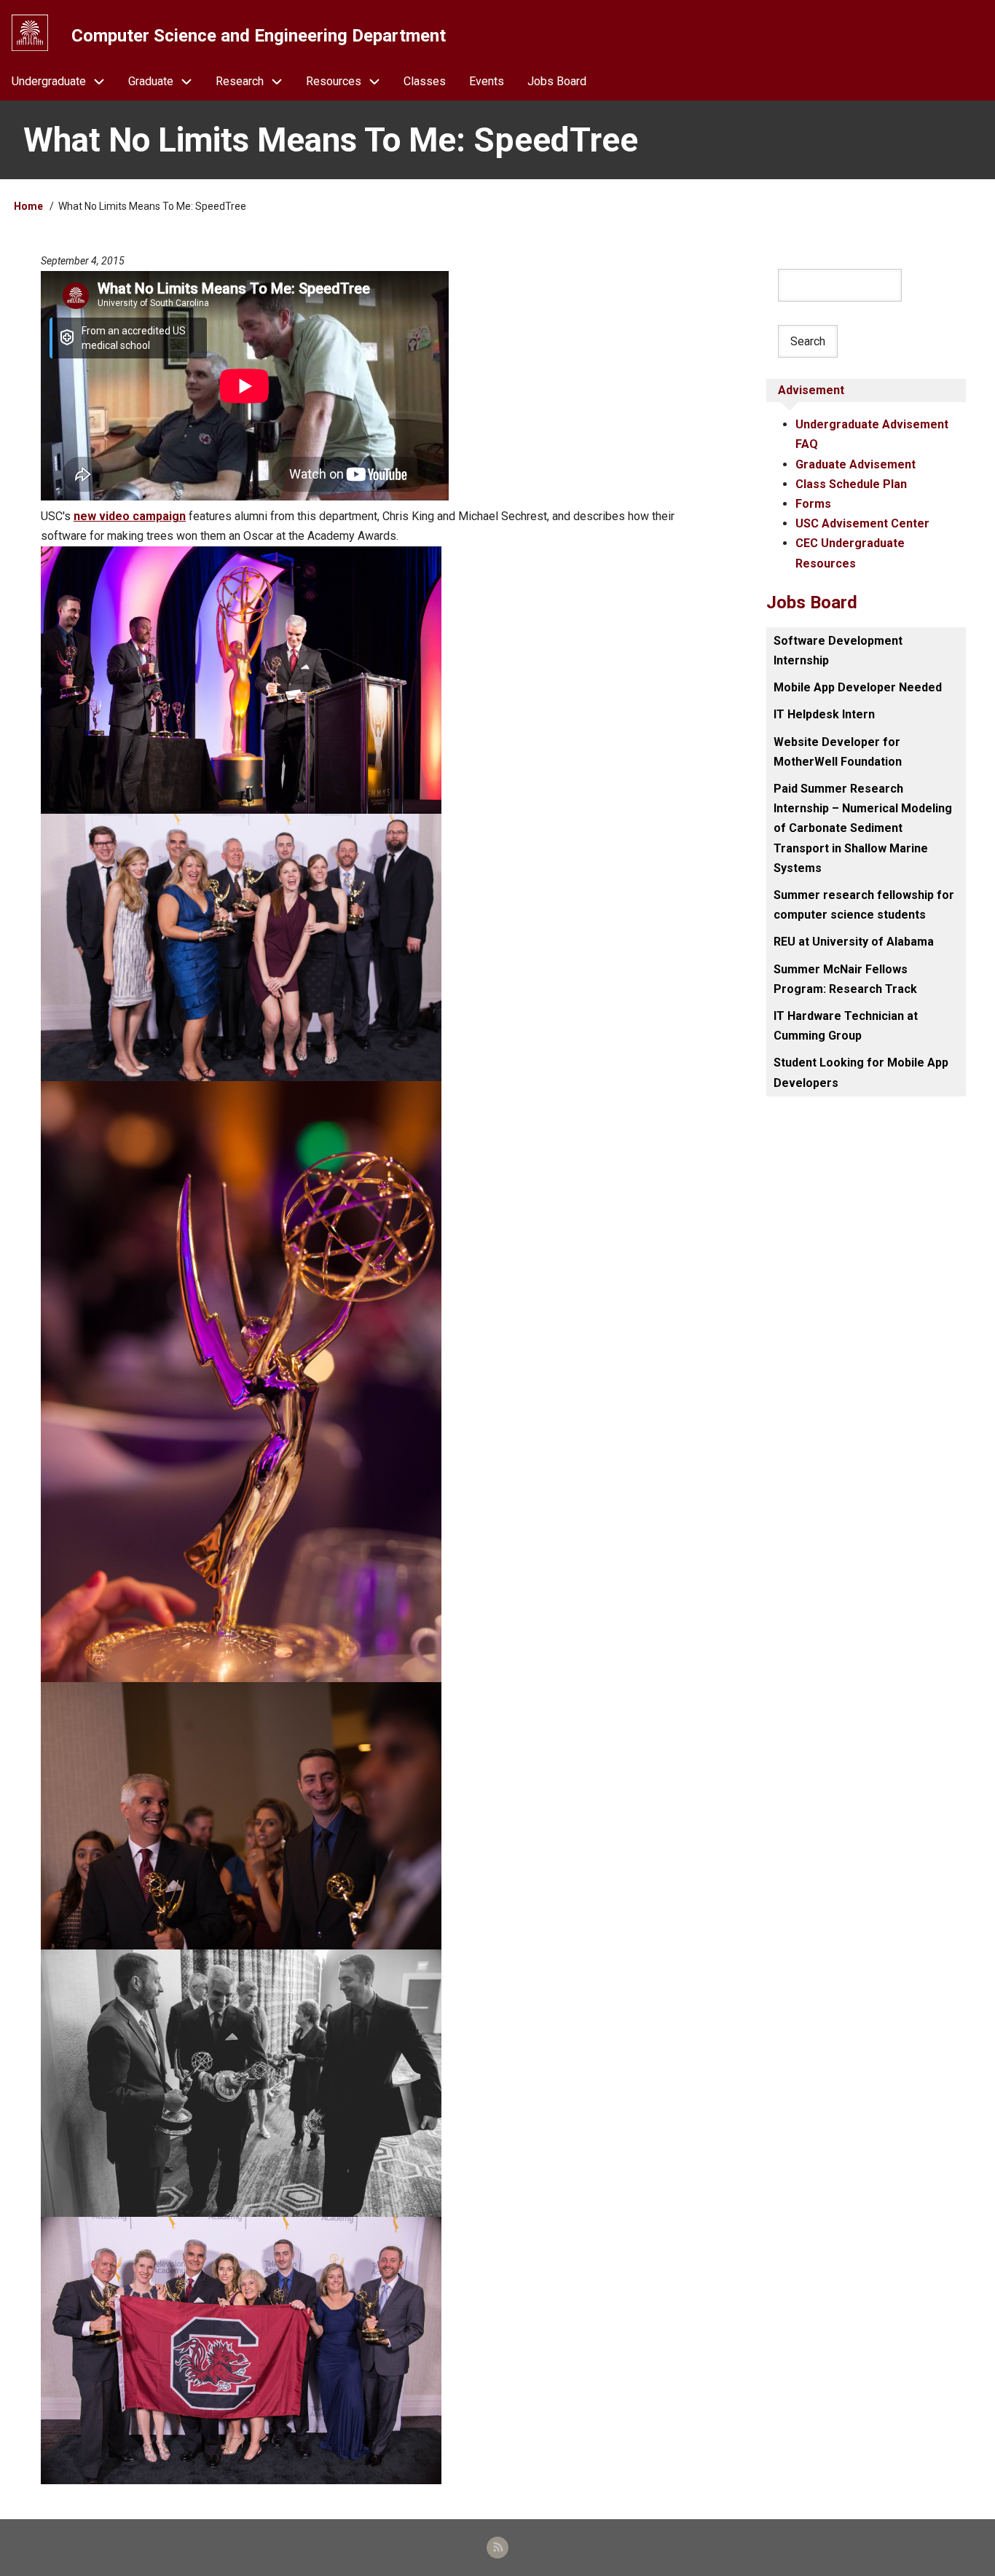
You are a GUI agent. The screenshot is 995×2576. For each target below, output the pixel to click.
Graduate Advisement (856, 464)
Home (28, 206)
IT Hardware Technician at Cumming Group (846, 1026)
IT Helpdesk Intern (824, 714)
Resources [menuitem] (334, 81)
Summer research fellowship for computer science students (864, 905)
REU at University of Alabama (854, 942)
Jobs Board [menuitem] (557, 81)
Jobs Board (812, 602)
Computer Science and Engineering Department (259, 36)
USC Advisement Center (862, 523)
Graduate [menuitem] (151, 81)
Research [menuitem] (240, 81)
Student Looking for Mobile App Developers (861, 1072)
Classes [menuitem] (425, 81)
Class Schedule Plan (851, 484)
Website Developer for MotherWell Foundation (838, 752)
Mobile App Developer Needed (858, 687)
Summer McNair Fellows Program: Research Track (845, 979)
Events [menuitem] (487, 81)
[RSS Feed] (497, 2548)
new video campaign (130, 516)
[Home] (30, 33)
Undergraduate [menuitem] (49, 81)
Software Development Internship (838, 651)
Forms (813, 504)
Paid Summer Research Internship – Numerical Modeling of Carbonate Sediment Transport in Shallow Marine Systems (863, 828)
